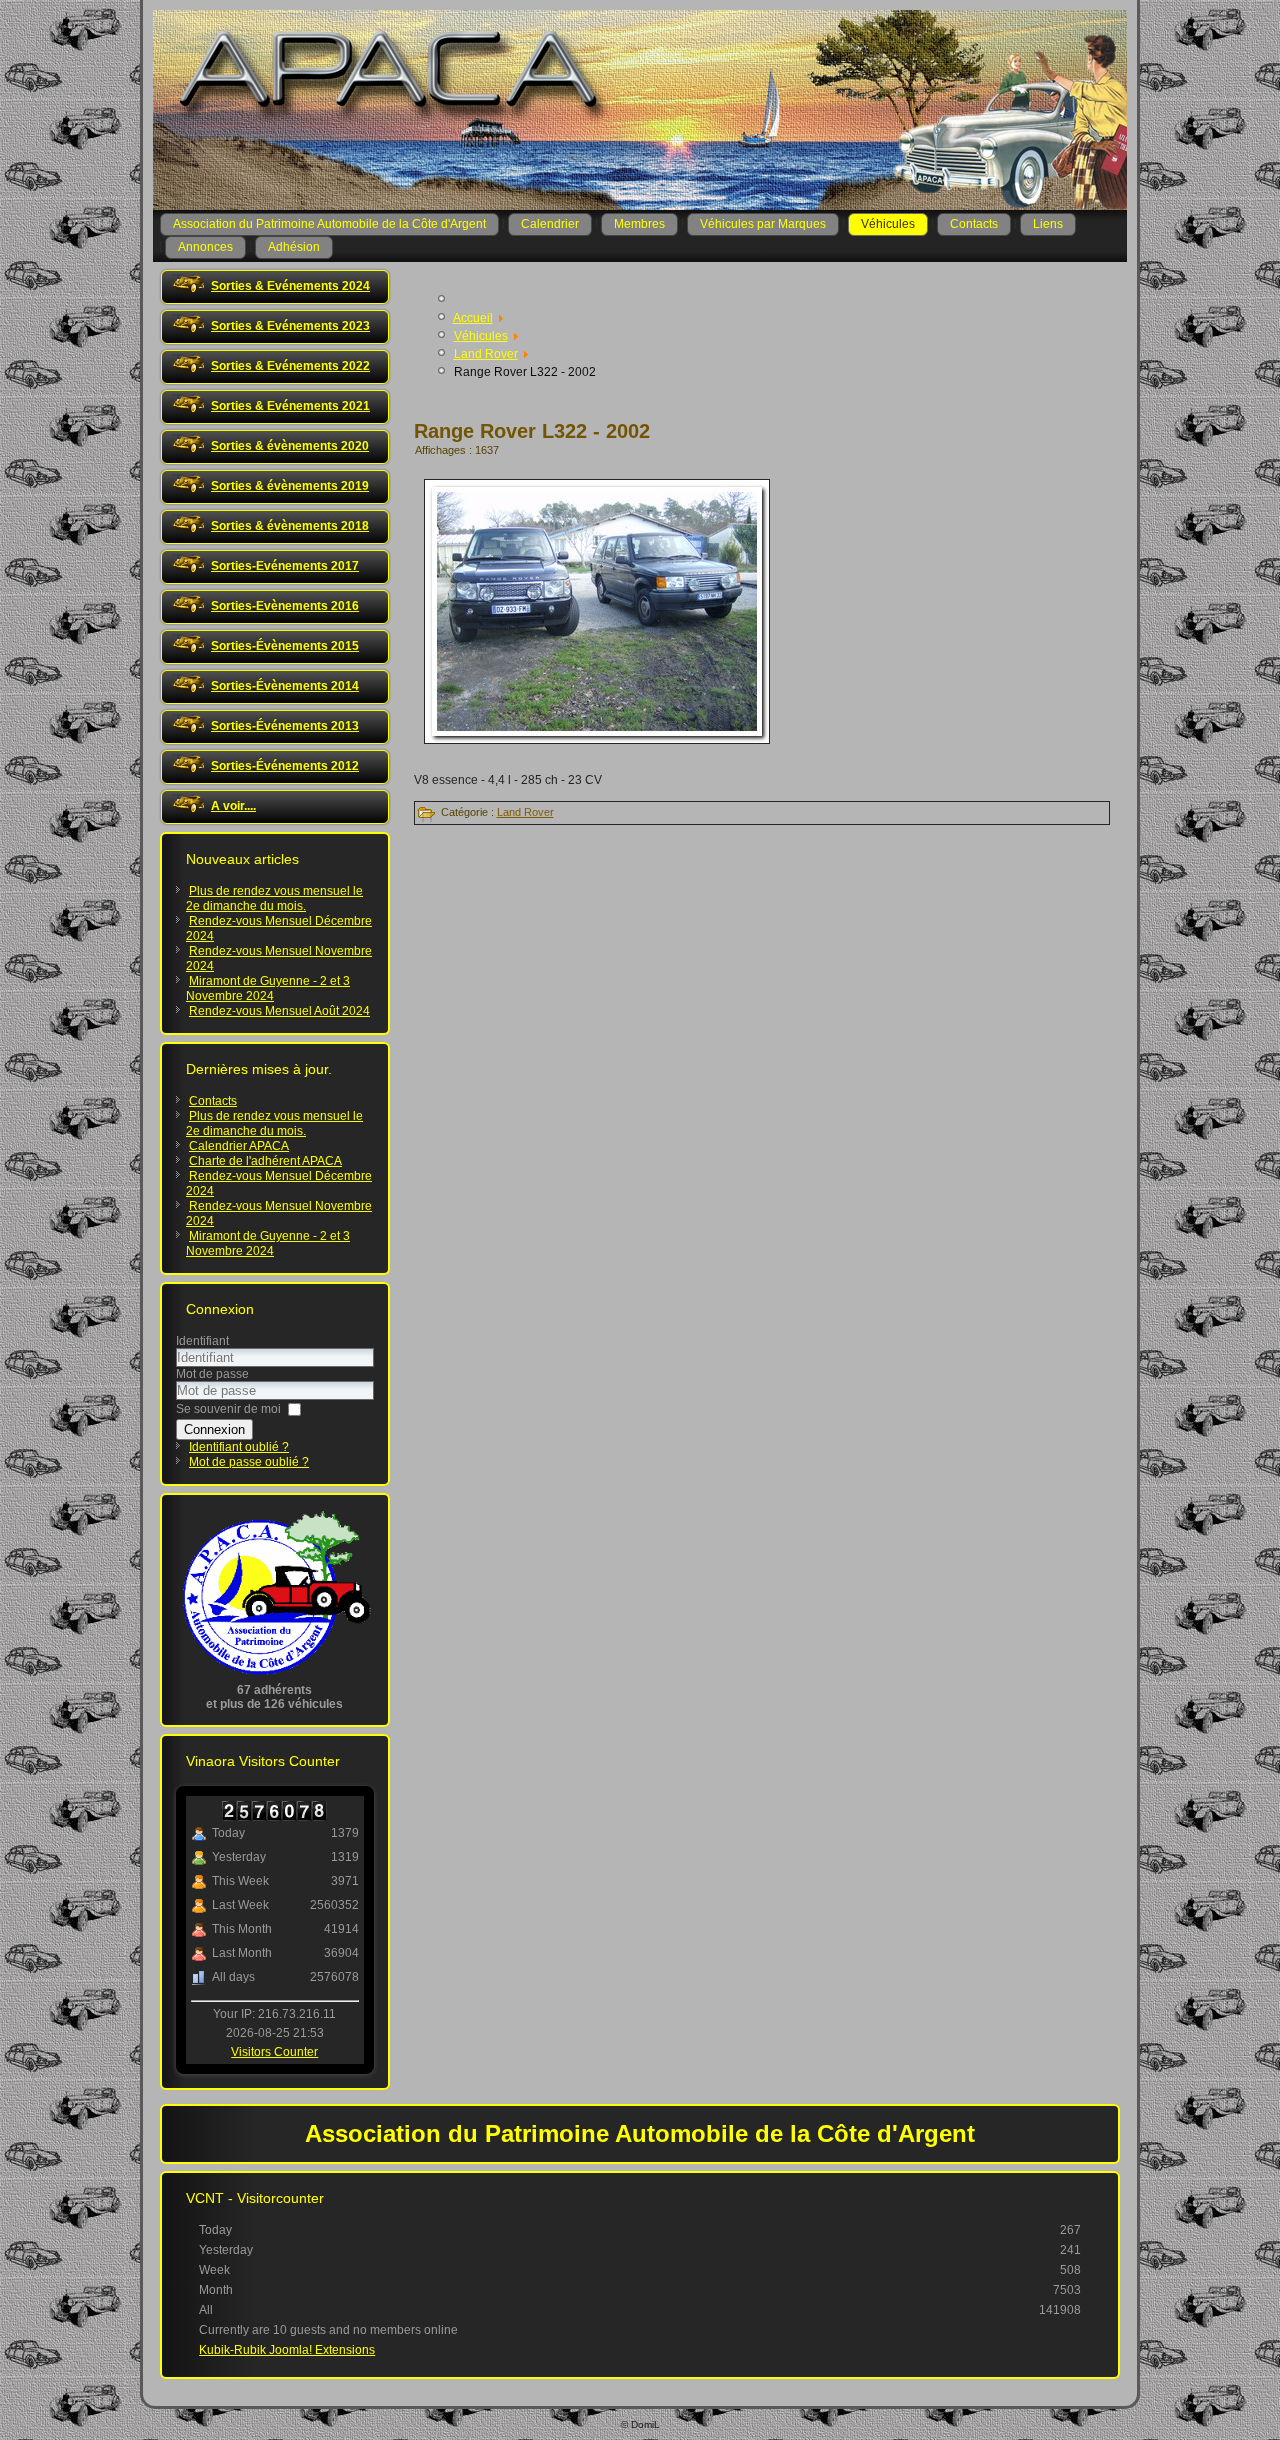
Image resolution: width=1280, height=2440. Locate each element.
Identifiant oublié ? (239, 1447)
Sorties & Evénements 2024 (290, 286)
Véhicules (888, 224)
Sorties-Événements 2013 (285, 726)
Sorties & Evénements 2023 (290, 326)
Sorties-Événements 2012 (285, 766)
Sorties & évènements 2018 (290, 526)
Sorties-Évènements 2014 (285, 686)
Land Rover (525, 812)
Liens (1048, 224)
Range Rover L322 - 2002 (532, 431)
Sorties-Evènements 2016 (285, 606)
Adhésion (294, 247)
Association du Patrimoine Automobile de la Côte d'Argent (329, 224)
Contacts (974, 224)
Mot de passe (212, 1374)
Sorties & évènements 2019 (290, 486)
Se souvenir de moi (228, 1409)
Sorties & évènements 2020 (290, 446)
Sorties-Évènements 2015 (285, 646)
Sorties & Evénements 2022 (290, 366)
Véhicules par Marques (763, 224)
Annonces (205, 247)
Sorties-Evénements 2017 (285, 566)
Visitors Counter (274, 2052)
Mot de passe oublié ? (249, 1462)
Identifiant (202, 1341)
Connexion (214, 1429)
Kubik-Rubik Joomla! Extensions (287, 2350)
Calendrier (550, 224)
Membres (639, 224)
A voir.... (233, 806)
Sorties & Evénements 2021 (290, 406)
